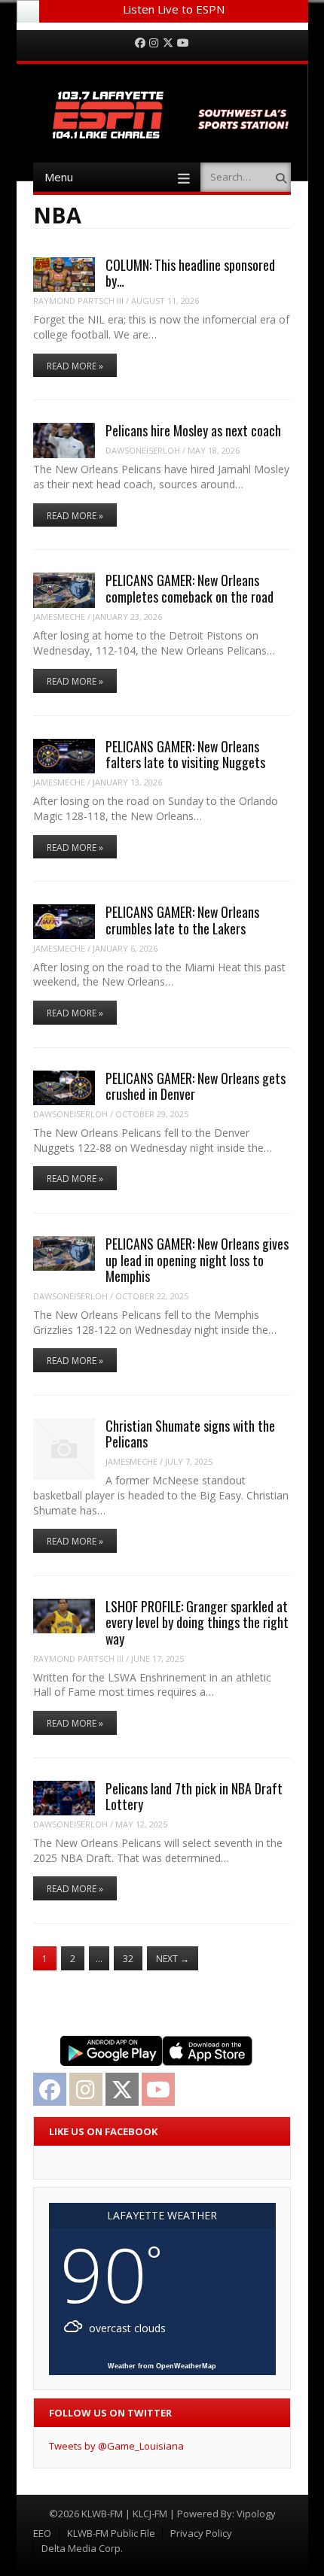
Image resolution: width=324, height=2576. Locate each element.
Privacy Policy (201, 2533)
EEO (42, 2533)
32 (128, 1959)
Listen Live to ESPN (174, 9)
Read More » (75, 366)
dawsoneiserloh (143, 450)
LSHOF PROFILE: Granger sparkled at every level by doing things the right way (197, 1622)
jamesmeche (59, 617)
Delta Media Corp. (82, 2548)
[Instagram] (154, 43)
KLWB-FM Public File (111, 2533)
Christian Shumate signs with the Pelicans (190, 1434)
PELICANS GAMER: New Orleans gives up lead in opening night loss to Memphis (197, 1260)
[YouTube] (183, 43)
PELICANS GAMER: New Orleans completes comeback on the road (190, 588)
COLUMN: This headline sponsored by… (190, 273)
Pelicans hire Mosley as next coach (193, 430)
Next (173, 1959)
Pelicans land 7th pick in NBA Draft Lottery (194, 1796)
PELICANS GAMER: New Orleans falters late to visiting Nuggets (185, 754)
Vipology (256, 2514)
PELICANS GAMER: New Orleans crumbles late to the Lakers (182, 920)
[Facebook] (140, 43)
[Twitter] (168, 43)
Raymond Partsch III (78, 301)
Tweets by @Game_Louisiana (116, 2446)
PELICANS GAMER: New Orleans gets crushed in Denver (196, 1086)
